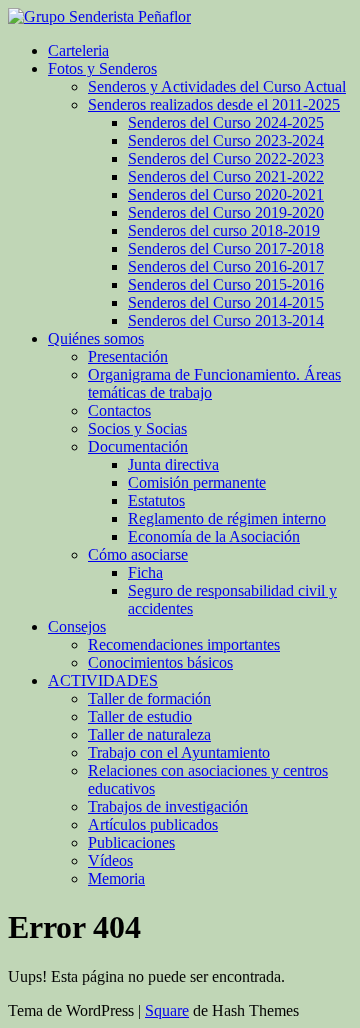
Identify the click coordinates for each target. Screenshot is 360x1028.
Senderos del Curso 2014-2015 (226, 302)
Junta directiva (173, 464)
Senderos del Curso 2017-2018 (226, 248)
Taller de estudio (140, 716)
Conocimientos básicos (160, 662)
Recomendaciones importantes (184, 644)
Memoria (116, 878)
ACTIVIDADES (103, 680)
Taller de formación (149, 698)
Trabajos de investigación (168, 806)
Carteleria (78, 50)
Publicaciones (131, 842)
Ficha (145, 572)
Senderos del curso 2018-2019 (224, 230)
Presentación (128, 356)
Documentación (138, 446)
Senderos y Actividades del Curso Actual (217, 86)
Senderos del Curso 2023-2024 (226, 140)
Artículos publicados (153, 824)
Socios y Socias (137, 428)
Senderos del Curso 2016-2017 (226, 266)
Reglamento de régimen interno (227, 518)
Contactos (119, 410)
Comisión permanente (197, 482)
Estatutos (156, 500)
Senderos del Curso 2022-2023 (226, 158)
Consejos (77, 626)
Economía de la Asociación (214, 536)
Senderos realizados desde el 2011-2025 (214, 104)
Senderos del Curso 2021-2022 (226, 176)
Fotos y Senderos (102, 68)
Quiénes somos (96, 338)
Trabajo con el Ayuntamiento (179, 752)
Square (167, 1010)
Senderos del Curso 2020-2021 (226, 194)
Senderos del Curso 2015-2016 (226, 284)
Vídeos (110, 860)
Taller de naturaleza (149, 734)
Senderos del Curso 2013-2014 (226, 320)
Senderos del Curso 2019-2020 (226, 212)
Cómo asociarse (138, 554)
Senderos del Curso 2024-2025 (226, 122)
